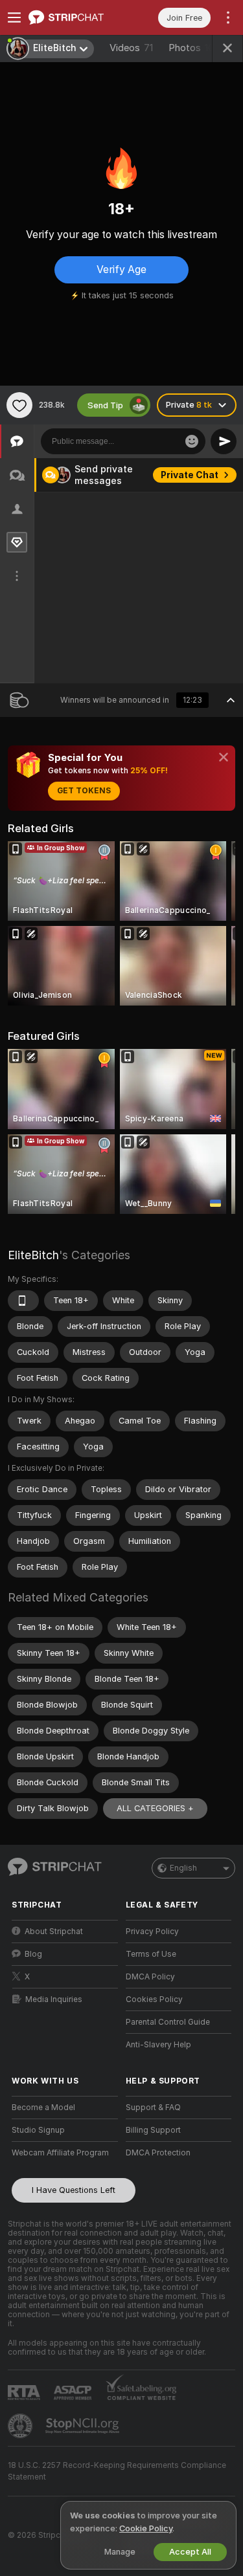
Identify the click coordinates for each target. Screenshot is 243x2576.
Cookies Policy (154, 1999)
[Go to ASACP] (74, 2393)
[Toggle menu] (14, 17)
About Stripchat (54, 1932)
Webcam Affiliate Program (60, 2153)
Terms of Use (151, 1954)
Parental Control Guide (168, 2022)
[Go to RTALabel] (25, 2393)
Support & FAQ (153, 2108)
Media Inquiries (54, 1999)
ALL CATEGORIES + (155, 1808)
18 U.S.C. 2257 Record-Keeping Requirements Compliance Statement (117, 2471)
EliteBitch (33, 1255)
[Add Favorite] (19, 405)
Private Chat (190, 475)
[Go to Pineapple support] (21, 2426)
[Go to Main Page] (75, 17)
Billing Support (153, 2130)
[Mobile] (23, 1301)
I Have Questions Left (74, 2190)
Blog (33, 1954)
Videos (131, 48)
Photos (194, 48)
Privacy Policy (152, 1932)
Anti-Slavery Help (158, 2045)
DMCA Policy (150, 1977)
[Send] (224, 441)
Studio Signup (38, 2130)
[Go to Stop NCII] (84, 2426)
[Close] (224, 757)
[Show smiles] (192, 441)
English (183, 1868)
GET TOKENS (84, 791)
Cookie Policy (146, 2528)
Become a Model (43, 2108)
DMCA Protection (158, 2153)
